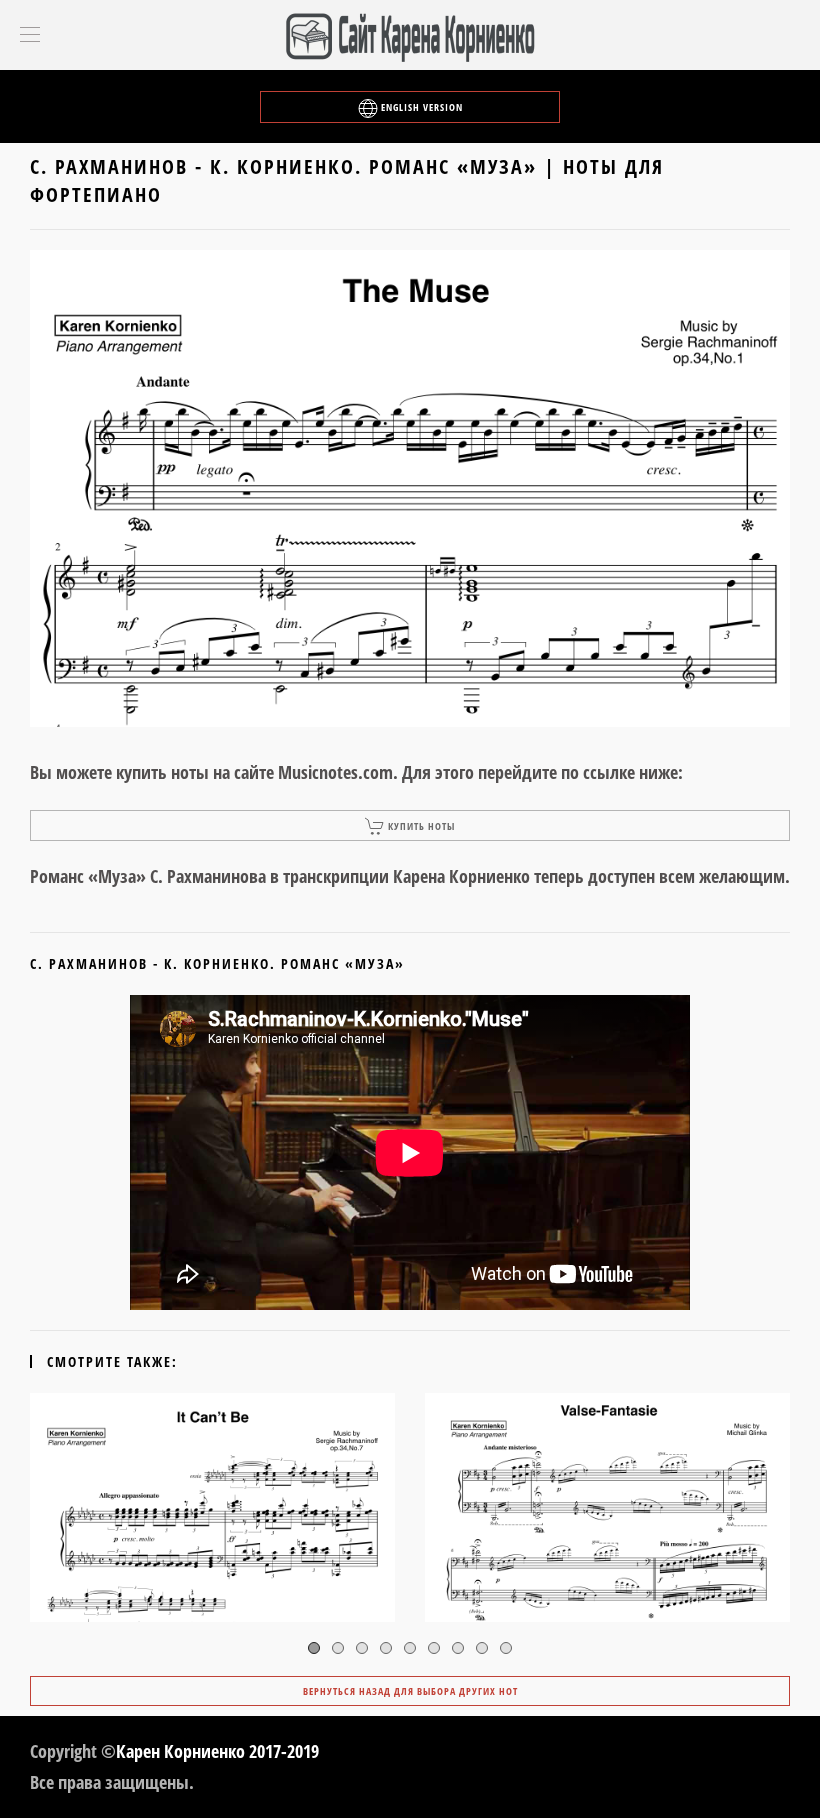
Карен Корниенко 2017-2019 (217, 1751)
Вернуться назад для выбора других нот (410, 1691)
